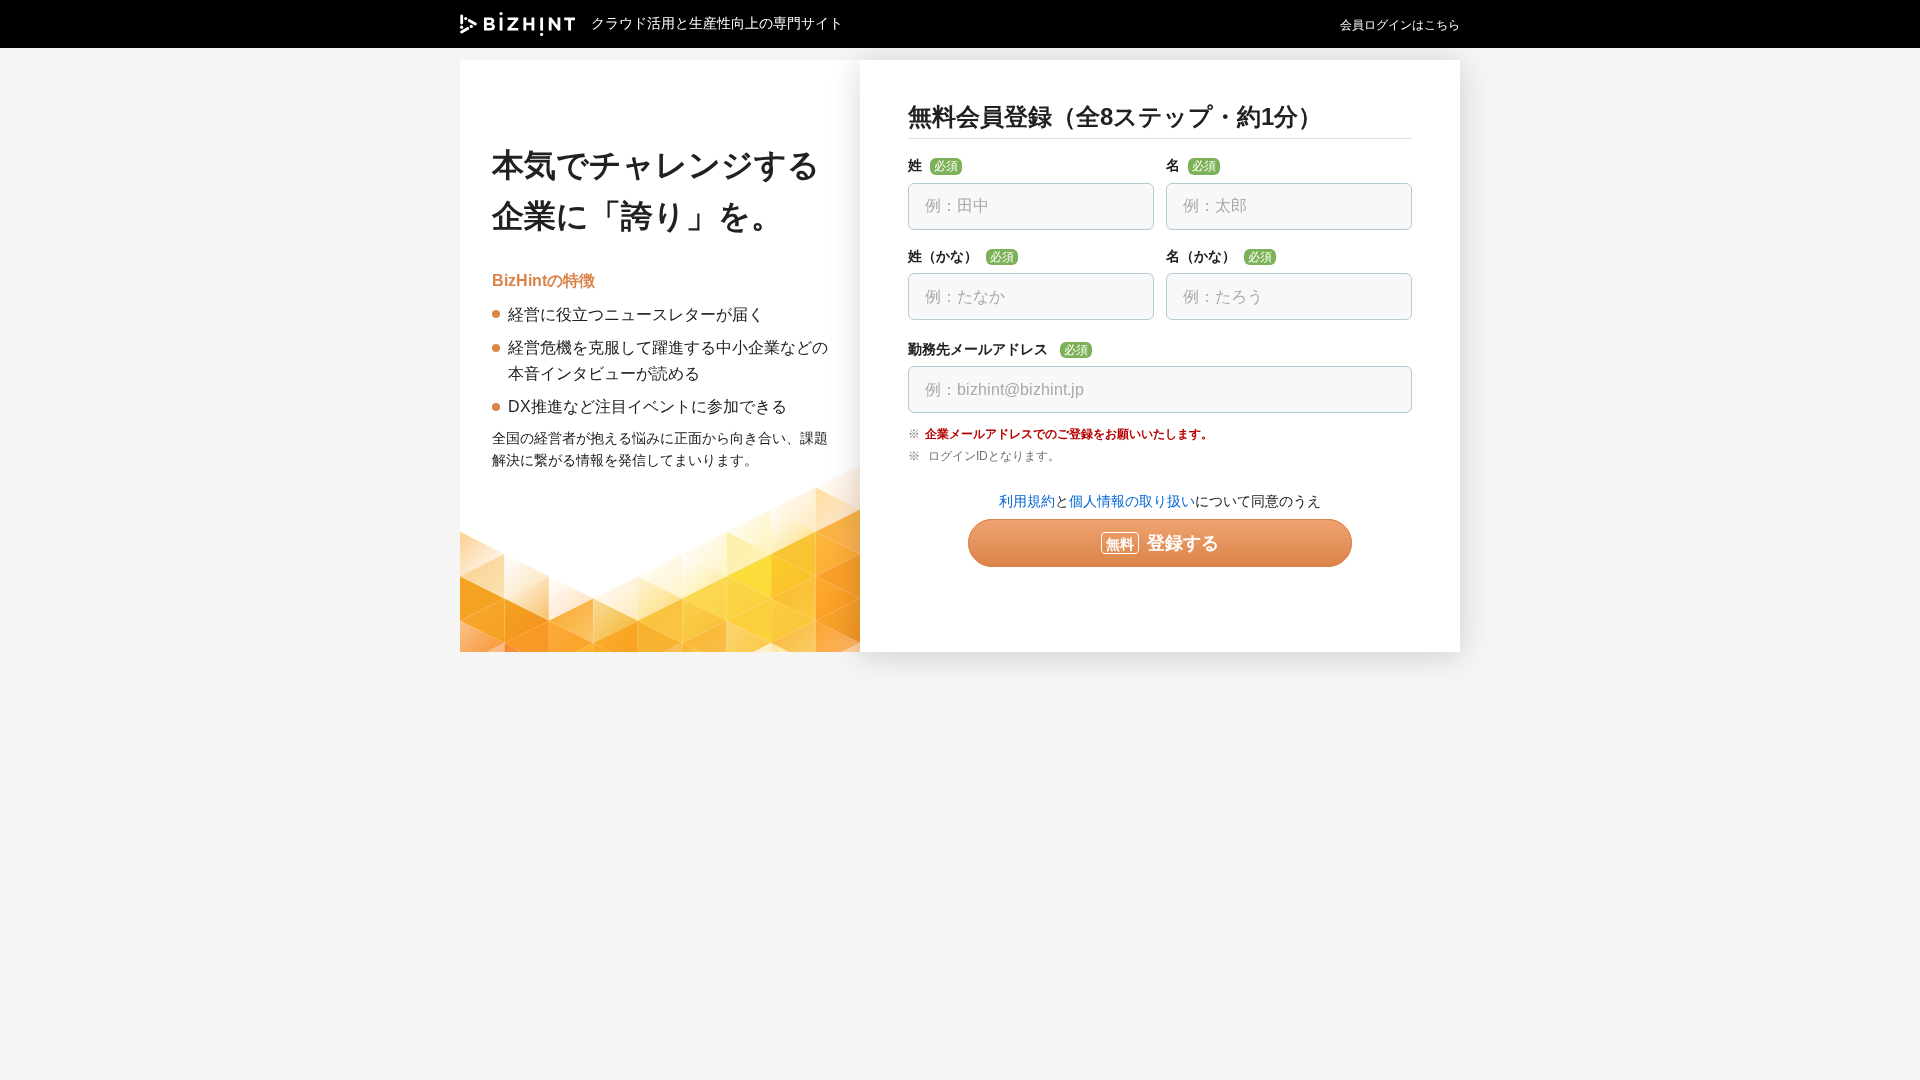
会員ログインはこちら (1400, 25)
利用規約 (1027, 501)
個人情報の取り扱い (1132, 501)
